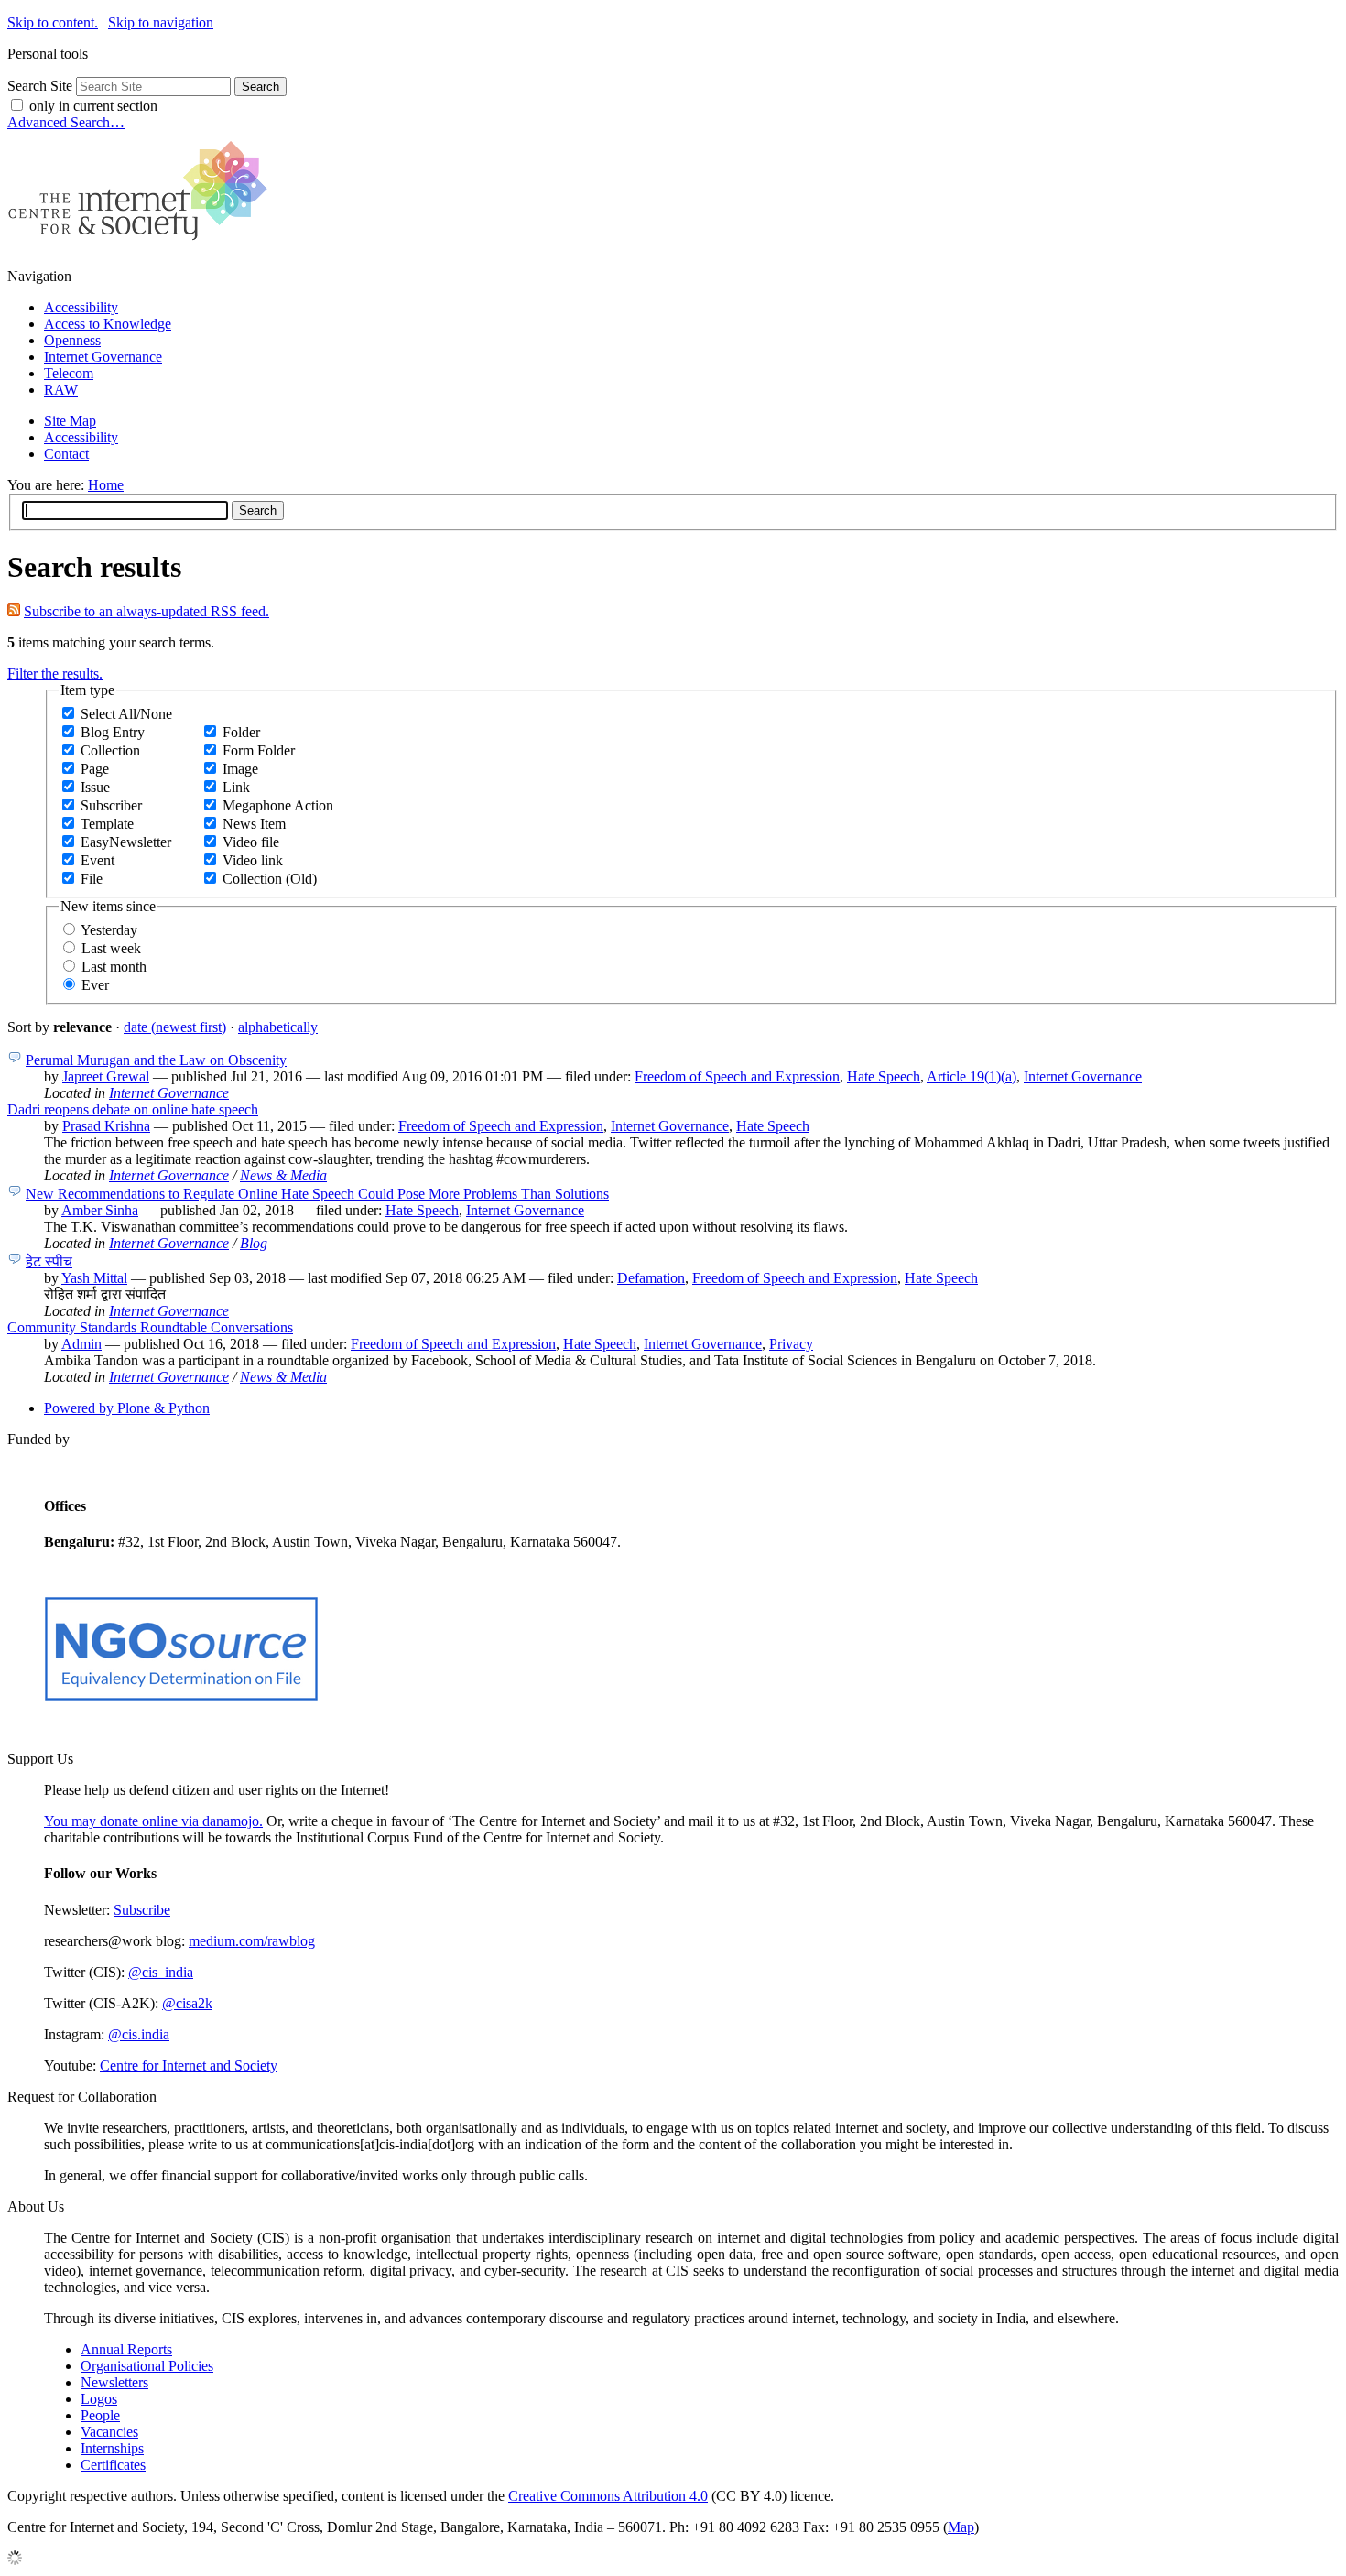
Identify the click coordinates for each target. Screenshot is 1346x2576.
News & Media (283, 1175)
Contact (66, 454)
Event (98, 860)
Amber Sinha (100, 1210)
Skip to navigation (161, 22)
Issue (95, 787)
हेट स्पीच (49, 1261)
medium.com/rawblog (252, 1941)
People (100, 2415)
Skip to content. (53, 22)
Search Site (40, 86)
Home (106, 485)
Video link (253, 860)
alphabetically (278, 1027)
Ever (95, 985)
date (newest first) (175, 1027)
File (92, 879)
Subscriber (111, 805)
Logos (99, 2399)
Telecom (69, 373)
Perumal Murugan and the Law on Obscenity (156, 1060)
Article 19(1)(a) (972, 1076)
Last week (111, 948)
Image (240, 769)
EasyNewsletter (126, 842)
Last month (114, 967)
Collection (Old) (270, 879)
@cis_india (161, 1972)
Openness (72, 340)
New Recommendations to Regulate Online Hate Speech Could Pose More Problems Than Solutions (317, 1194)
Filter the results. (55, 674)
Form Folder (259, 750)
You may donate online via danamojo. (153, 1821)
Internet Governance (103, 357)
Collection (110, 750)
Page (95, 769)
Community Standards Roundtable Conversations (150, 1327)
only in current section (93, 106)
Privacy (791, 1344)
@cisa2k (187, 2003)
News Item (254, 824)
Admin (81, 1344)
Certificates (113, 2465)
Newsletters (114, 2382)
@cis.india (139, 2034)
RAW (61, 390)
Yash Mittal (94, 1278)
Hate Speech (884, 1076)
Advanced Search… (66, 122)
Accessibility (81, 307)
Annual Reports (126, 2349)
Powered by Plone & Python (127, 1408)
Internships (112, 2448)
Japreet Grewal (106, 1076)
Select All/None (126, 714)
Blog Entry (113, 732)
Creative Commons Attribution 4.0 (608, 2496)
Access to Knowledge (108, 324)
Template (107, 824)
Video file (251, 842)
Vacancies (109, 2432)
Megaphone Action (278, 805)
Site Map (70, 421)
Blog (254, 1243)
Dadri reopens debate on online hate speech (133, 1109)
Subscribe (142, 1910)
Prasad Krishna (106, 1126)
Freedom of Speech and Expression (737, 1076)
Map (961, 2527)
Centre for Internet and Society (189, 2065)
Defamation (651, 1278)
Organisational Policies (147, 2366)
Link (236, 787)
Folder (241, 732)
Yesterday (109, 930)
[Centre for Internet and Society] (142, 245)
